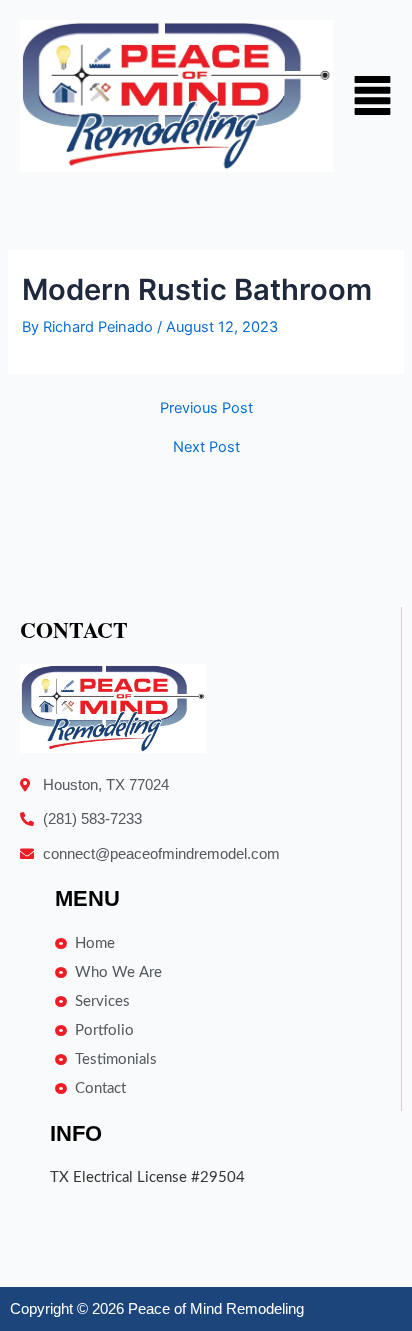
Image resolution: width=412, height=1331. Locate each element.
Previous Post (206, 408)
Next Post (206, 447)
